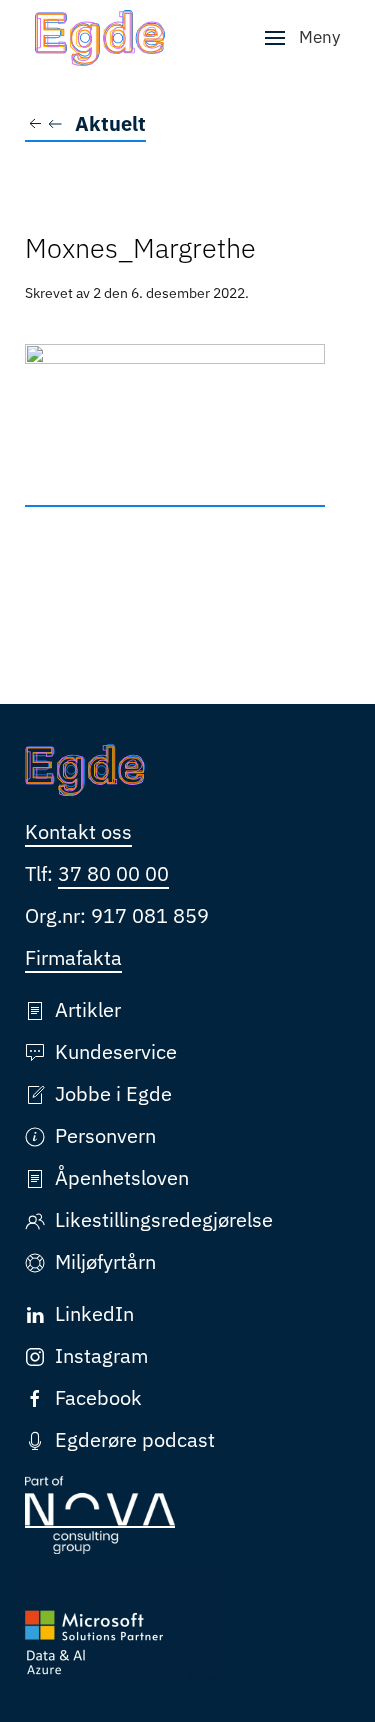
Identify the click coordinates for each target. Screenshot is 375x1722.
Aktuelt (110, 123)
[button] (302, 38)
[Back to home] (100, 38)
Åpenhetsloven (122, 1177)
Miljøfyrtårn (105, 1261)
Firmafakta (73, 957)
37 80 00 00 (113, 873)
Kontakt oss (78, 831)
